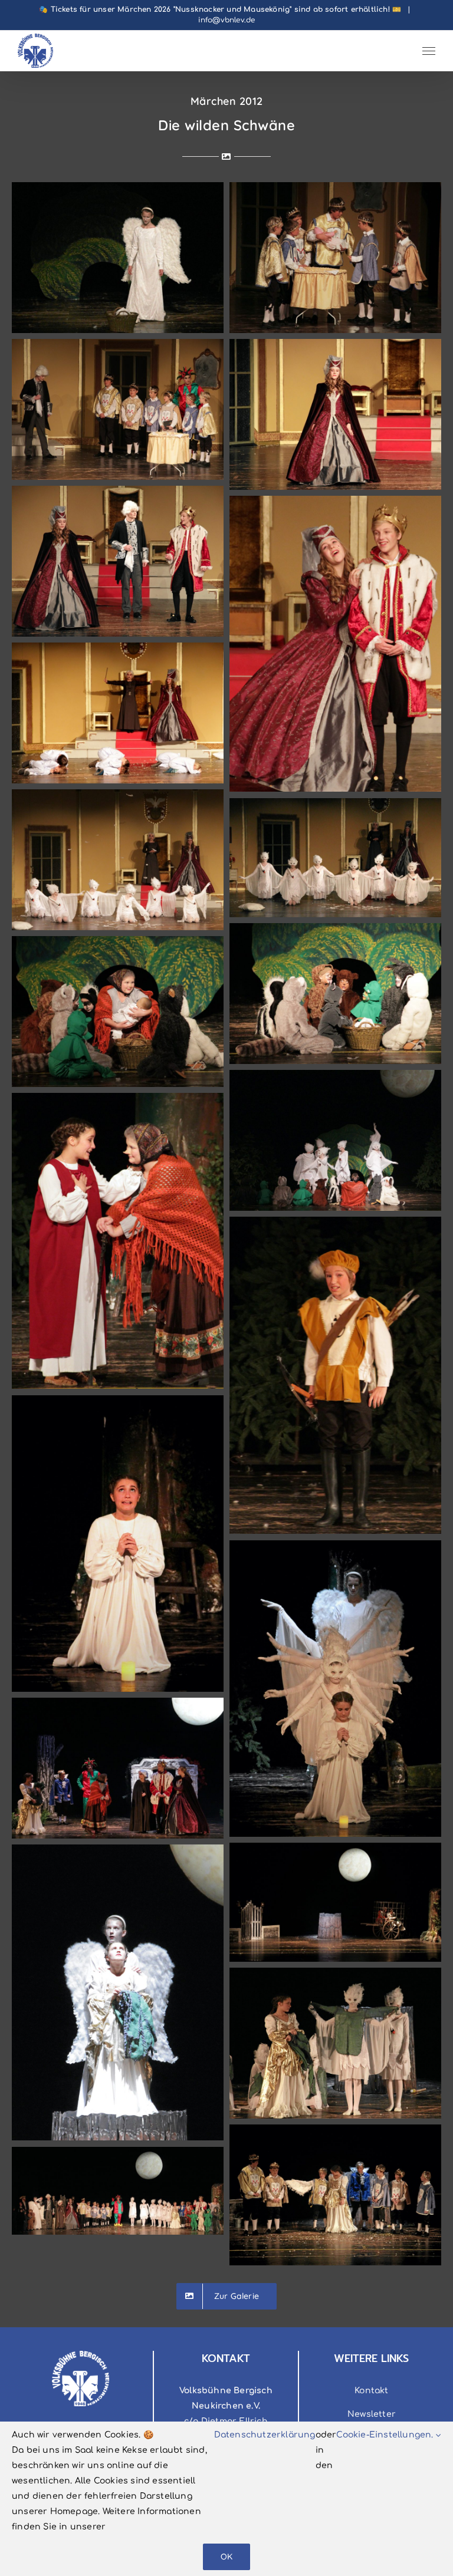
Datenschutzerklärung (265, 2435)
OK (226, 2557)
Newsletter (372, 2414)
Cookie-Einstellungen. (386, 2435)
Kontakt (371, 2391)
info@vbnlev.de (227, 20)
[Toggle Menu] (429, 51)
